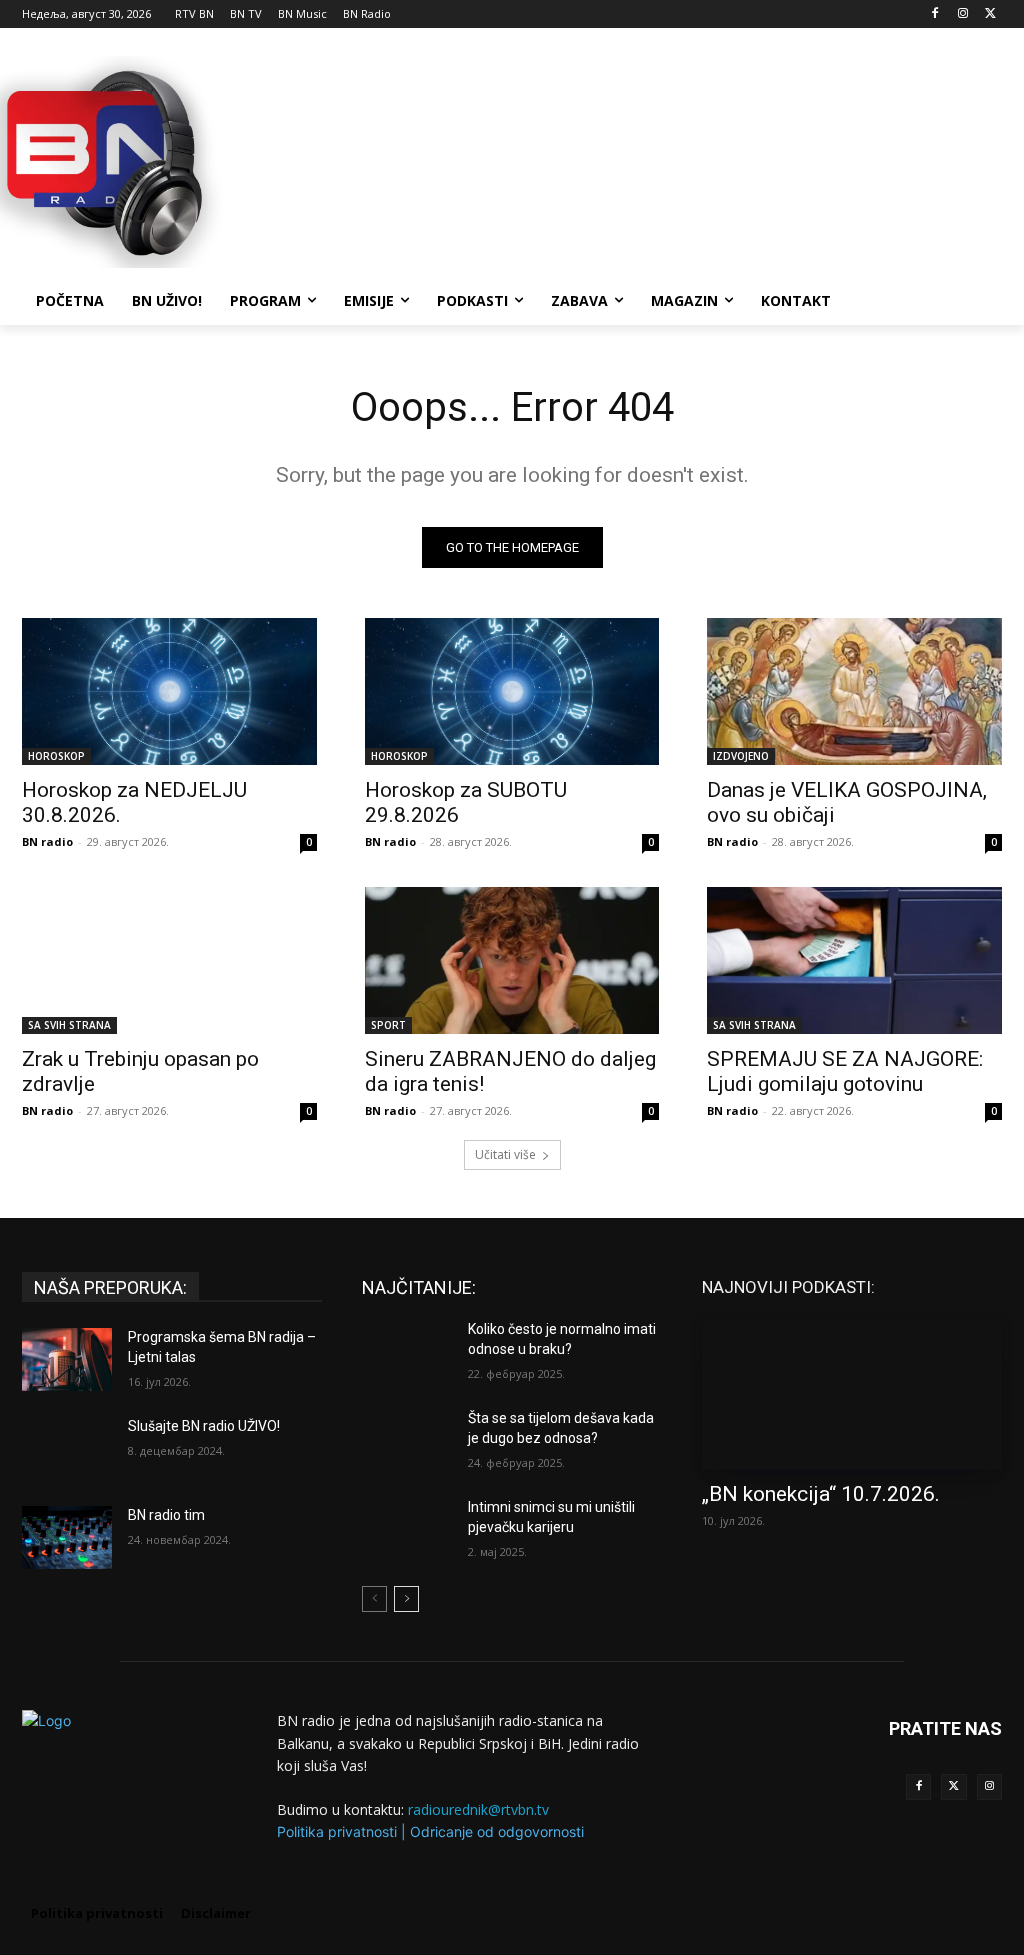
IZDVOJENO (741, 756)
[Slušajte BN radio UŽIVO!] (67, 1448)
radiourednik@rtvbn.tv (478, 1809)
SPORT (388, 1025)
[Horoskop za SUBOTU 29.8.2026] (512, 691)
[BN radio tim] (67, 1537)
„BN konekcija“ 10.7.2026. (821, 1494)
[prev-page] (374, 1599)
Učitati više (505, 1154)
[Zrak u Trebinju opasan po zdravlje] (169, 960)
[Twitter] (953, 1786)
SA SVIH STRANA (69, 1025)
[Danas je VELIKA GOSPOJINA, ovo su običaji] (854, 691)
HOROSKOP (56, 756)
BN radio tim (166, 1515)
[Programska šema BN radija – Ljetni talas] (67, 1359)
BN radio (47, 841)
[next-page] (406, 1599)
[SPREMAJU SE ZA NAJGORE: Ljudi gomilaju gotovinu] (854, 960)
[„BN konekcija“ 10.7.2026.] (852, 1394)
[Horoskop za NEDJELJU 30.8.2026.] (169, 691)
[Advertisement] (491, 159)
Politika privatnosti (337, 1831)
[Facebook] (935, 14)
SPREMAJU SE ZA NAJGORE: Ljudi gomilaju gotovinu (845, 1071)
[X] (990, 14)
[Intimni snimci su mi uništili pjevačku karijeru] (407, 1529)
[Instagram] (962, 14)
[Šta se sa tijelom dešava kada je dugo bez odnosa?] (407, 1440)
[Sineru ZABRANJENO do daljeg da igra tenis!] (512, 960)
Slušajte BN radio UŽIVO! (204, 1426)
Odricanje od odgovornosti (497, 1831)
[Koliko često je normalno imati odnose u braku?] (407, 1351)
